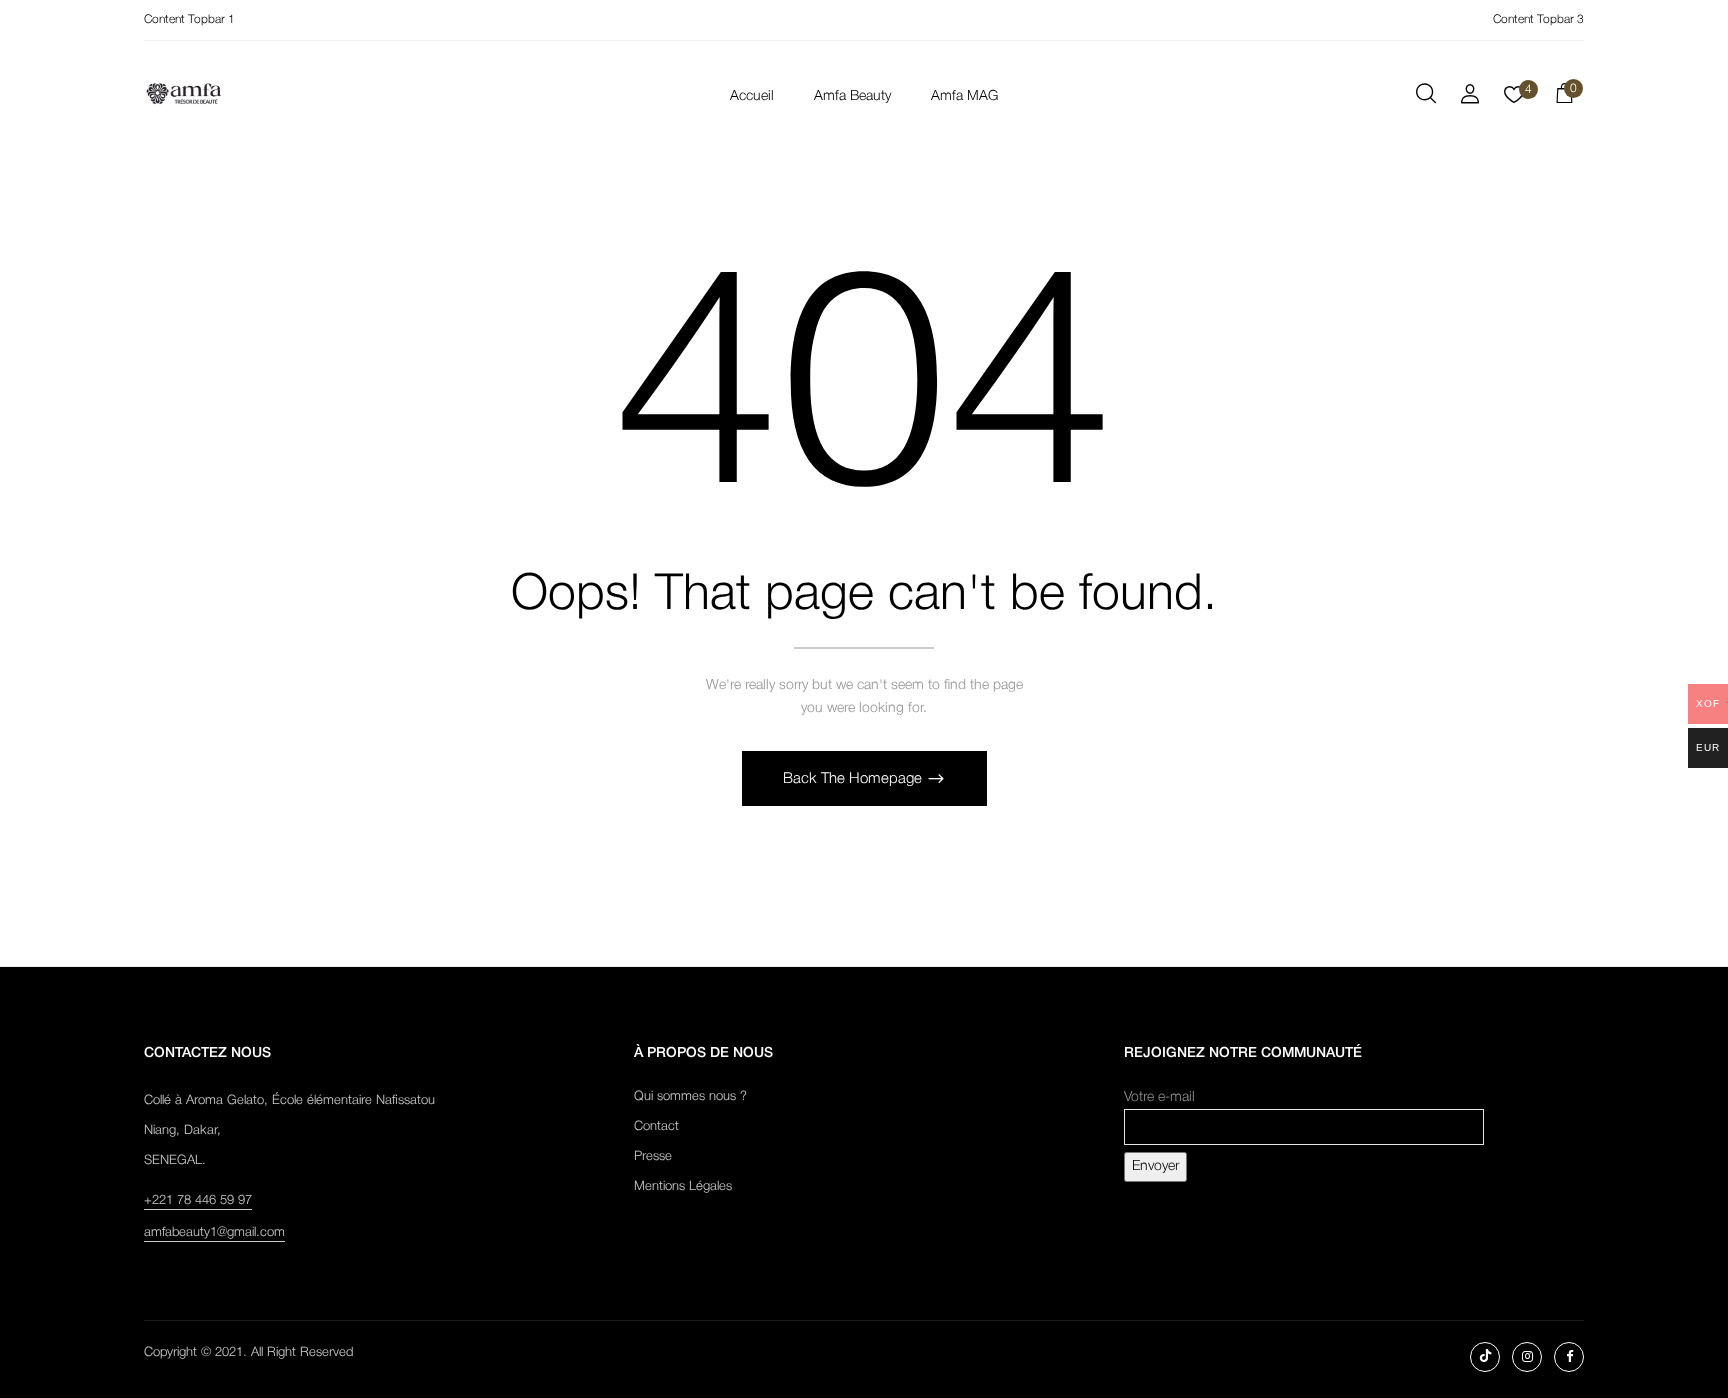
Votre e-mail (1159, 1097)
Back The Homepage (854, 779)
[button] (1564, 97)
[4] (1514, 100)
